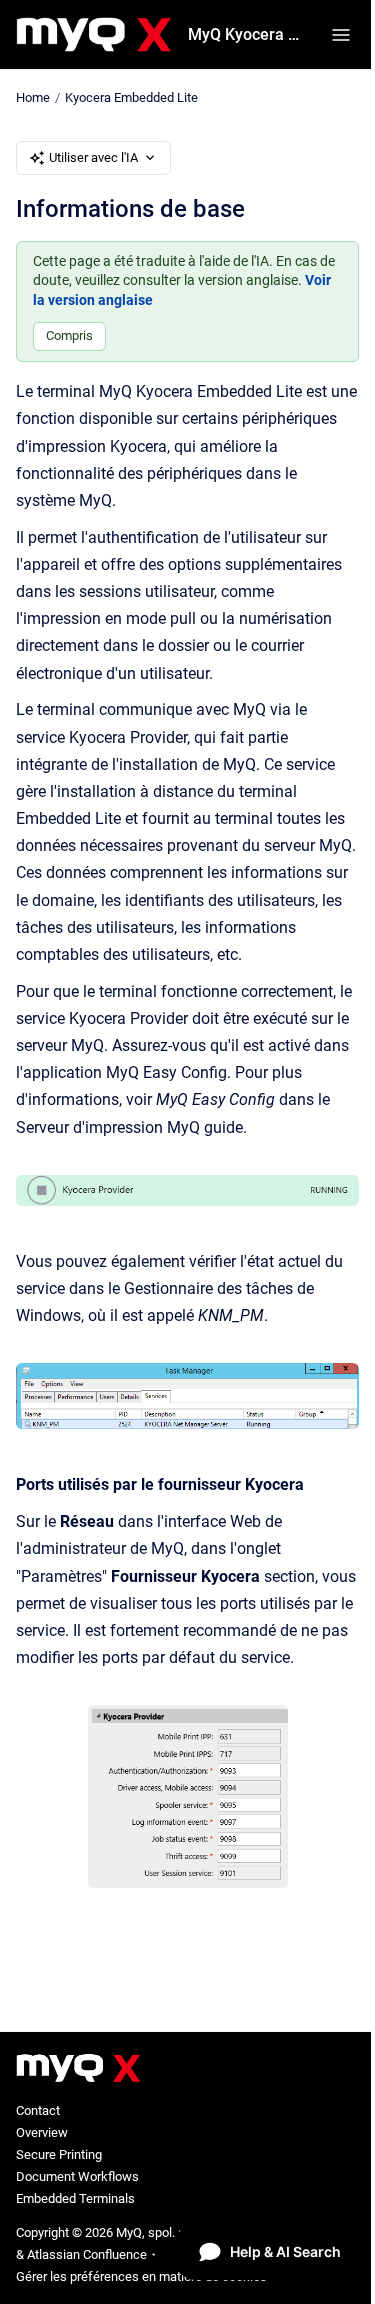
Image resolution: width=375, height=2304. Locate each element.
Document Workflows (77, 2176)
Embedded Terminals (75, 2198)
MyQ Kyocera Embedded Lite (247, 34)
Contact (38, 2110)
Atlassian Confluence (87, 2254)
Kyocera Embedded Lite (131, 97)
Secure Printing (59, 2154)
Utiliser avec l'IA (93, 157)
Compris (69, 335)
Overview (42, 2132)
